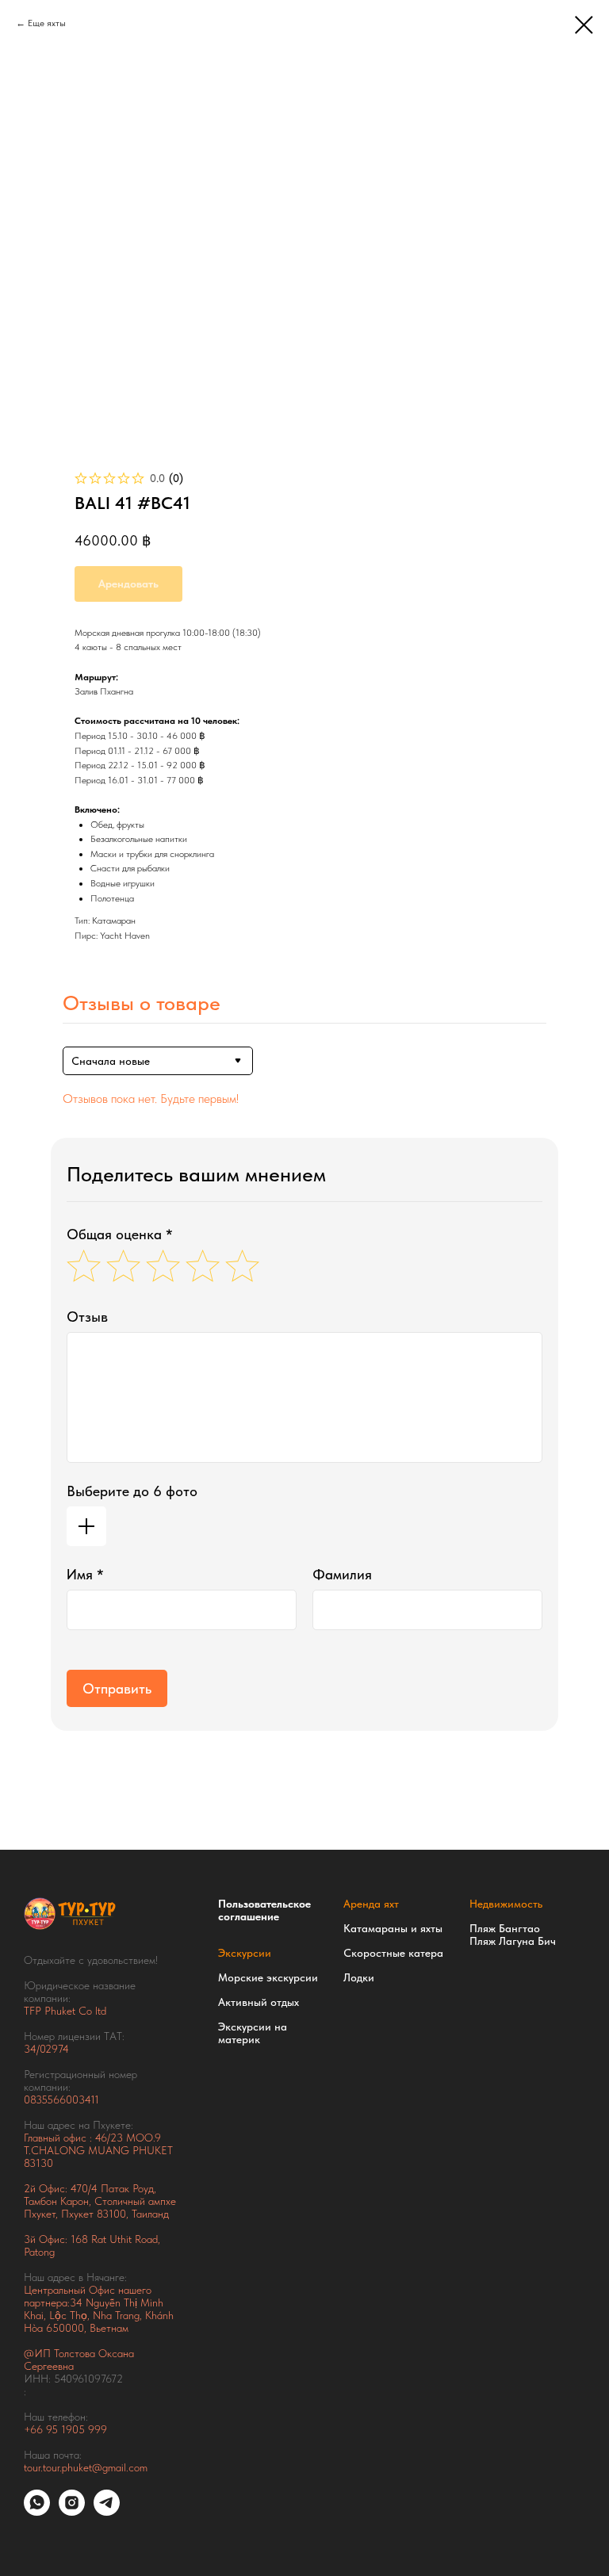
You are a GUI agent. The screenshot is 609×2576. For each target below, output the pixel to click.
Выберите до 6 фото (132, 1491)
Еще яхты (47, 23)
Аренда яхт (371, 1904)
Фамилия (342, 1574)
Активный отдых (259, 2002)
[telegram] (107, 2511)
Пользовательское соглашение (264, 1910)
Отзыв (87, 1317)
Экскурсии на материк (253, 2033)
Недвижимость (506, 1904)
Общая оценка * (120, 1234)
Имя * (85, 1574)
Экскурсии (245, 1953)
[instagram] (72, 2511)
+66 (35, 2429)
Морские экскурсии (268, 1977)
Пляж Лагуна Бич (513, 1941)
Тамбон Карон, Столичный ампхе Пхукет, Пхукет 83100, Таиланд (100, 2207)
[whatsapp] (37, 2511)
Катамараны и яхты (393, 1928)
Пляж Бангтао (505, 1928)
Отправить (117, 1688)
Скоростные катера (393, 1953)
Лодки (359, 1977)
